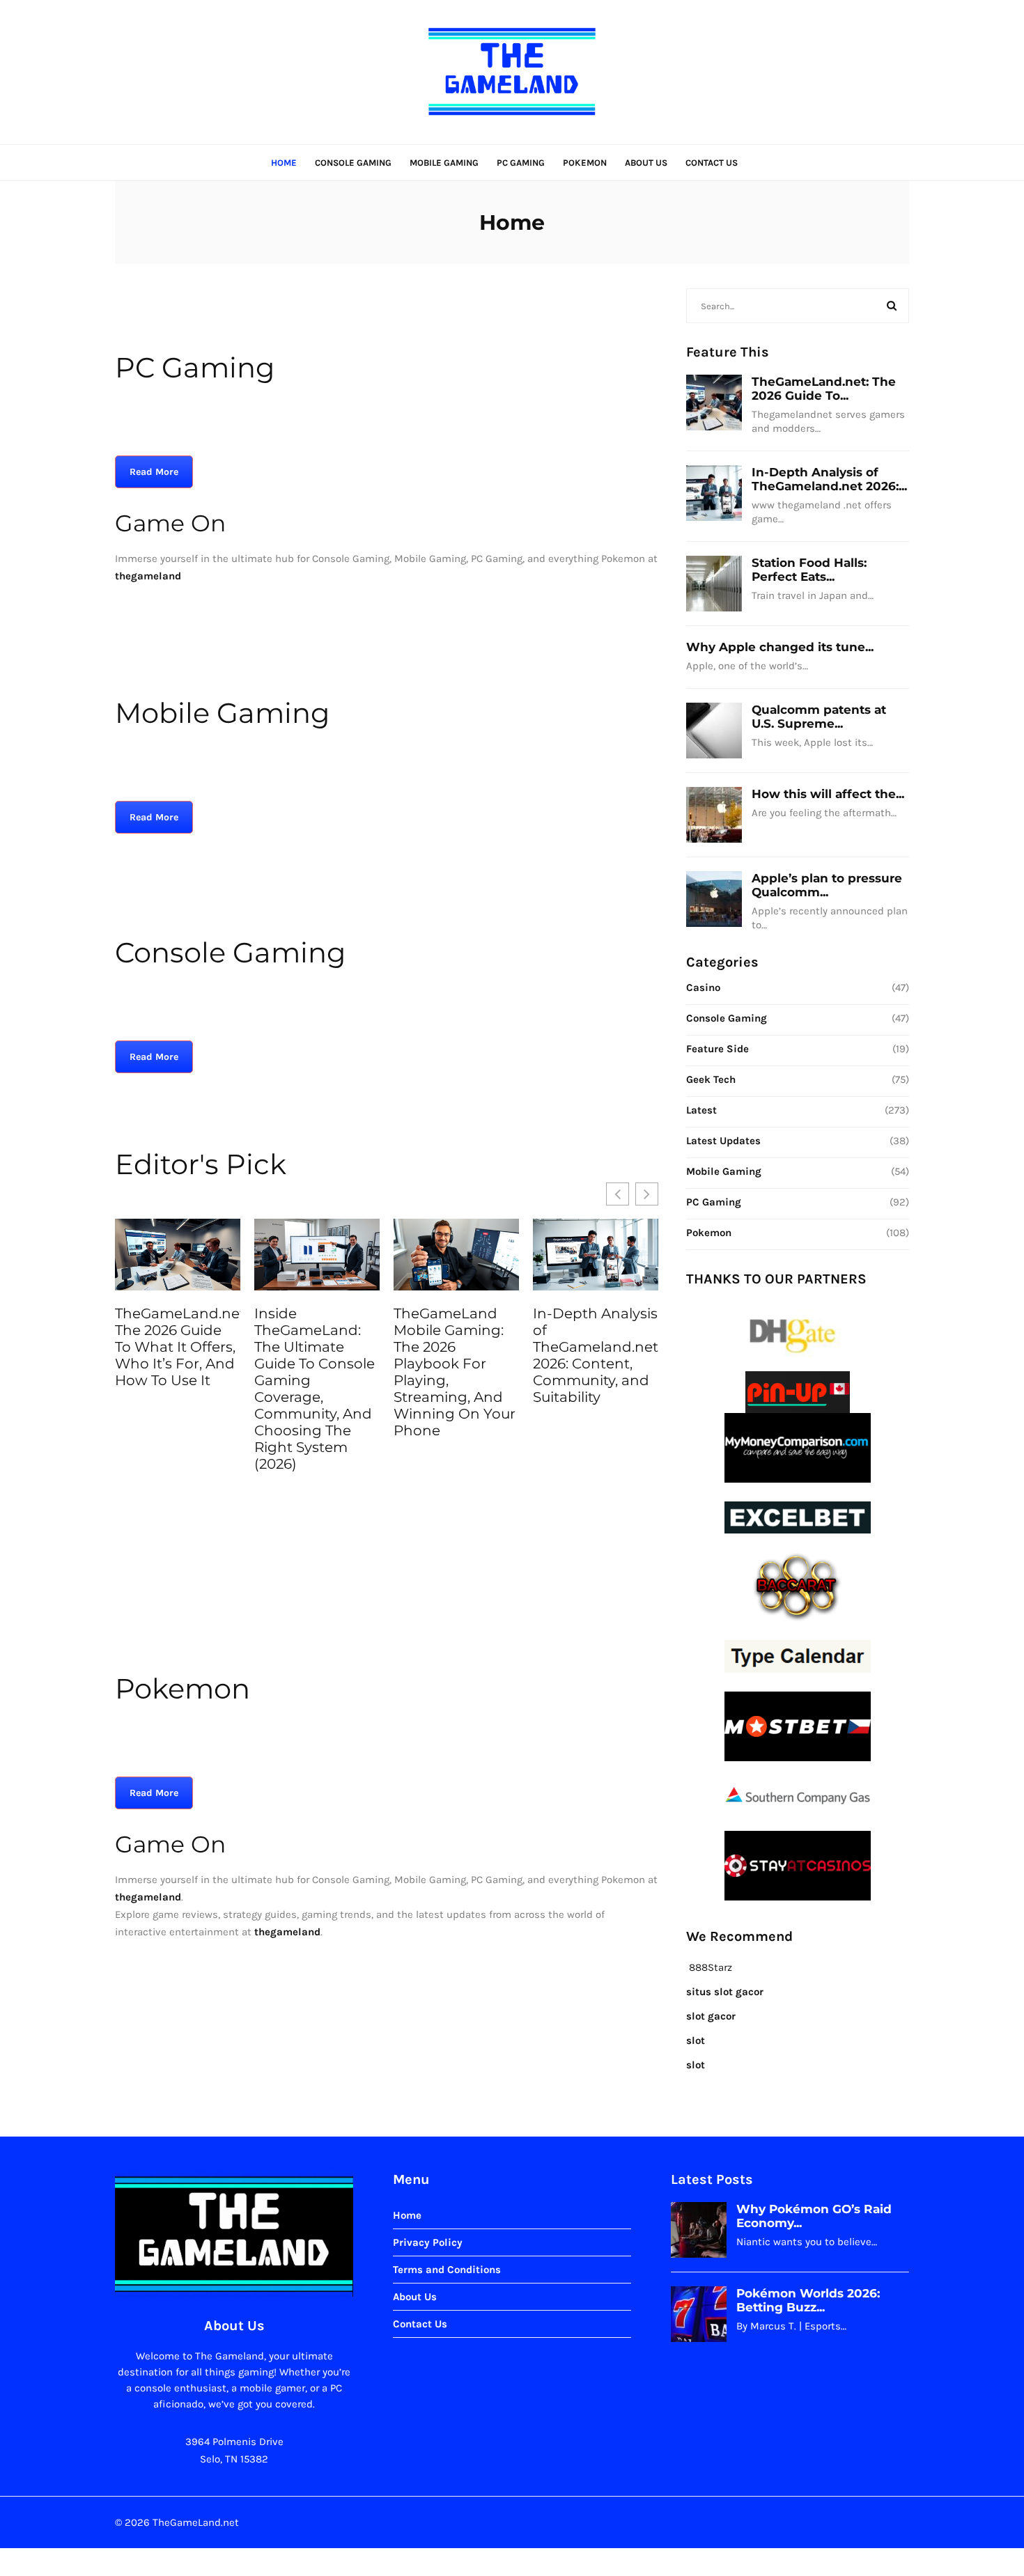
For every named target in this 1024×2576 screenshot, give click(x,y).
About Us (646, 163)
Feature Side (717, 1049)
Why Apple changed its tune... (780, 647)
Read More (154, 472)
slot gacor (711, 2016)
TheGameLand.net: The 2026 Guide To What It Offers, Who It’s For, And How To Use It (178, 1347)
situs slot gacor (725, 1992)
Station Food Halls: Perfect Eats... (809, 570)
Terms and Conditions (447, 2270)
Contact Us (712, 163)
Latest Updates (723, 1141)
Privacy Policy (428, 2242)
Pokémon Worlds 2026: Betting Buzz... (808, 2300)
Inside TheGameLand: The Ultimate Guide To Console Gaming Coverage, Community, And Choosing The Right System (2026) (315, 1389)
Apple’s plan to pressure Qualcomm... (827, 885)
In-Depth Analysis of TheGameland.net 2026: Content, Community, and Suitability (596, 1355)
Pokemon (585, 163)
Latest (701, 1110)
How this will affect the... (828, 794)
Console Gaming (353, 163)
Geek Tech (711, 1079)
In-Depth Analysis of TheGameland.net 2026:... (829, 479)
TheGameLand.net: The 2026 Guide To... (824, 389)
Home (284, 163)
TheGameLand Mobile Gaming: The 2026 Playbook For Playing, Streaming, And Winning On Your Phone (455, 1372)
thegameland (148, 1897)
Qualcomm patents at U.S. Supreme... (819, 717)
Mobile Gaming (444, 163)
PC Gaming (521, 163)
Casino (703, 988)
